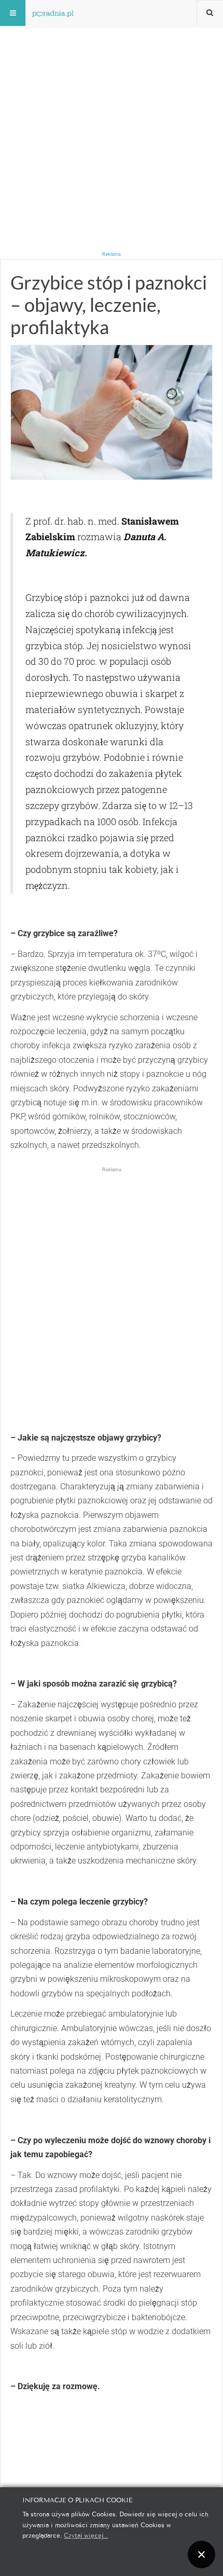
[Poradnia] (53, 13)
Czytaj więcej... (86, 2535)
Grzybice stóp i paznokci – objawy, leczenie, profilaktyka (109, 305)
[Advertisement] (112, 112)
